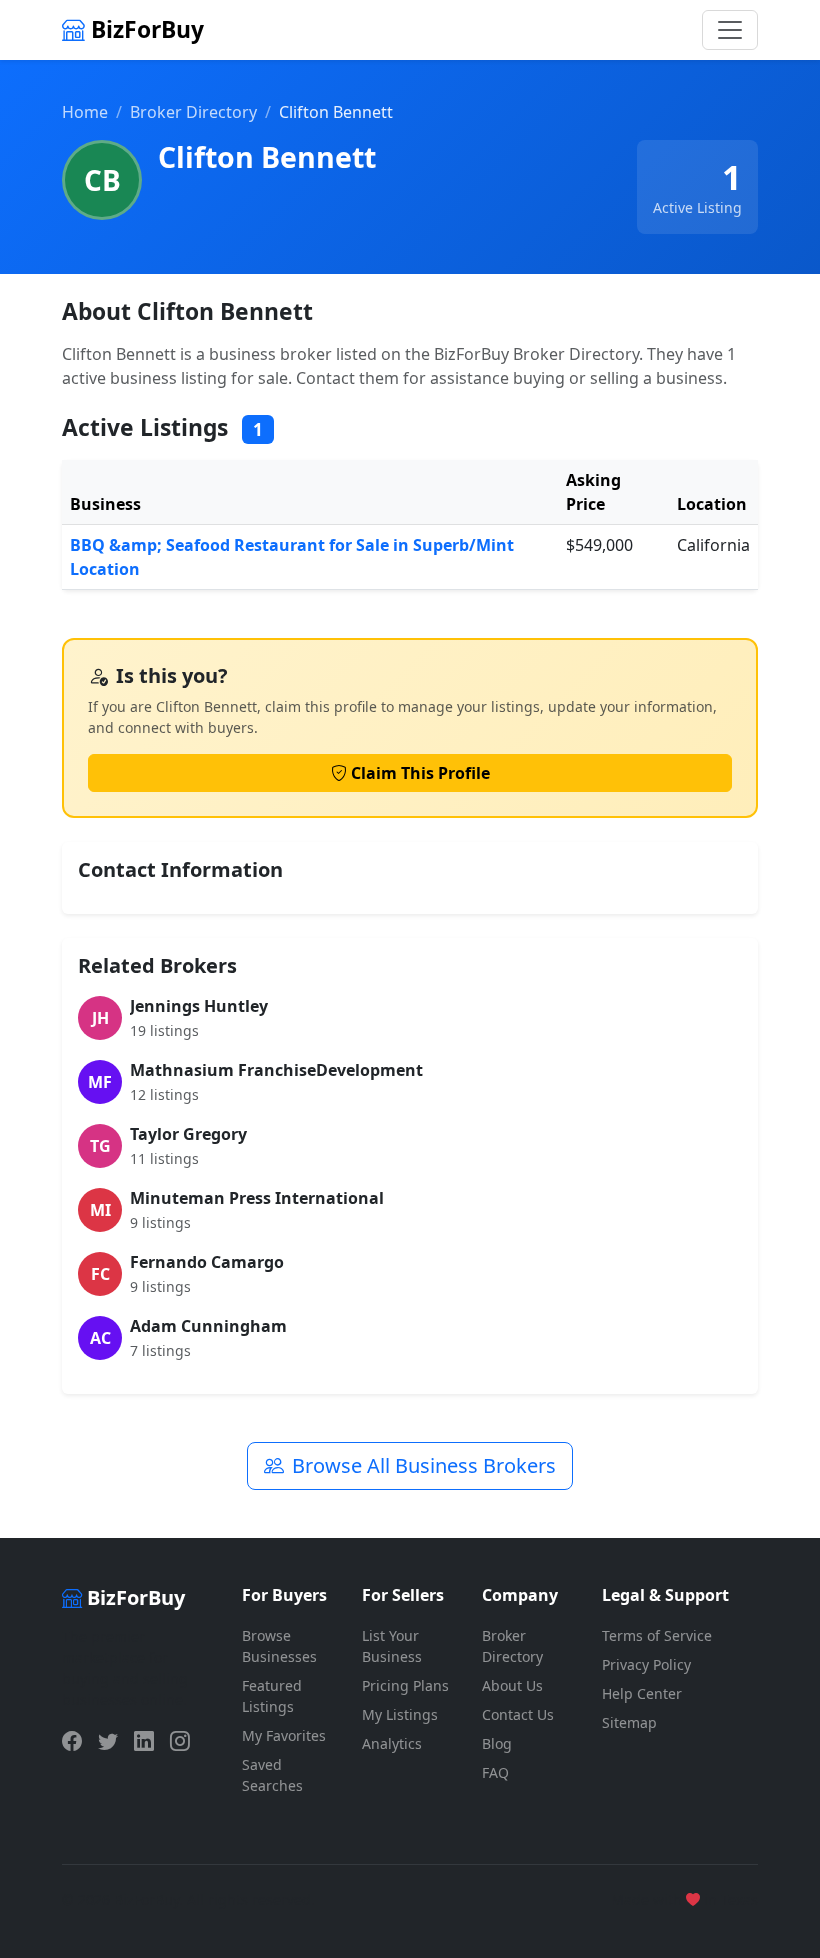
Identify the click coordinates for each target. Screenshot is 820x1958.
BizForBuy (144, 29)
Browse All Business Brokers (424, 1465)
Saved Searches (272, 1775)
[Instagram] (180, 1741)
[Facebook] (72, 1741)
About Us (512, 1685)
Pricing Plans (405, 1685)
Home (85, 112)
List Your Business (392, 1646)
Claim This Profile (420, 773)
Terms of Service (657, 1635)
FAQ (495, 1772)
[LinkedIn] (144, 1741)
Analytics (392, 1743)
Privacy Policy (646, 1664)
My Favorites (284, 1735)
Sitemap (629, 1722)
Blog (497, 1743)
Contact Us (518, 1714)
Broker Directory (193, 112)
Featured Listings (272, 1696)
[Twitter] (108, 1741)
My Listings (400, 1714)
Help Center (642, 1693)
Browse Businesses (279, 1646)
